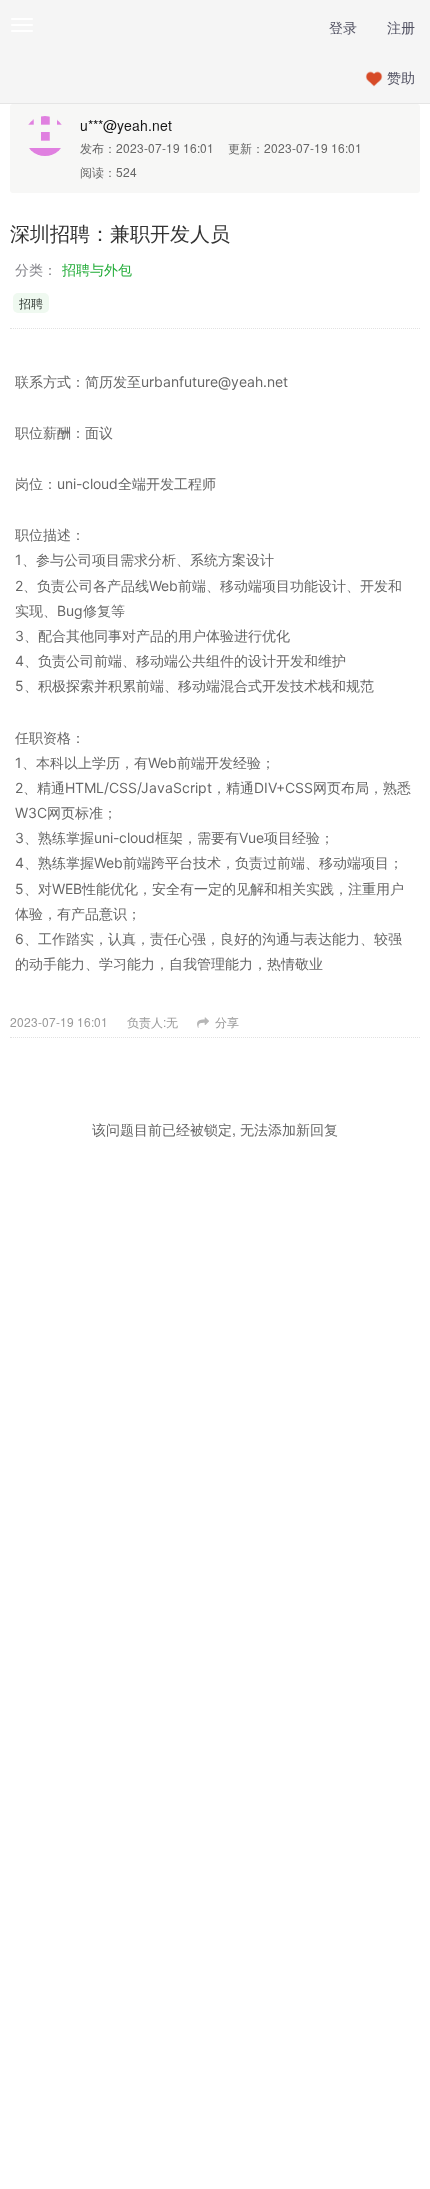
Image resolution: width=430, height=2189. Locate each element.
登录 (343, 27)
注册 (401, 27)
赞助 (401, 77)
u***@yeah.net (126, 125)
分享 (225, 1021)
